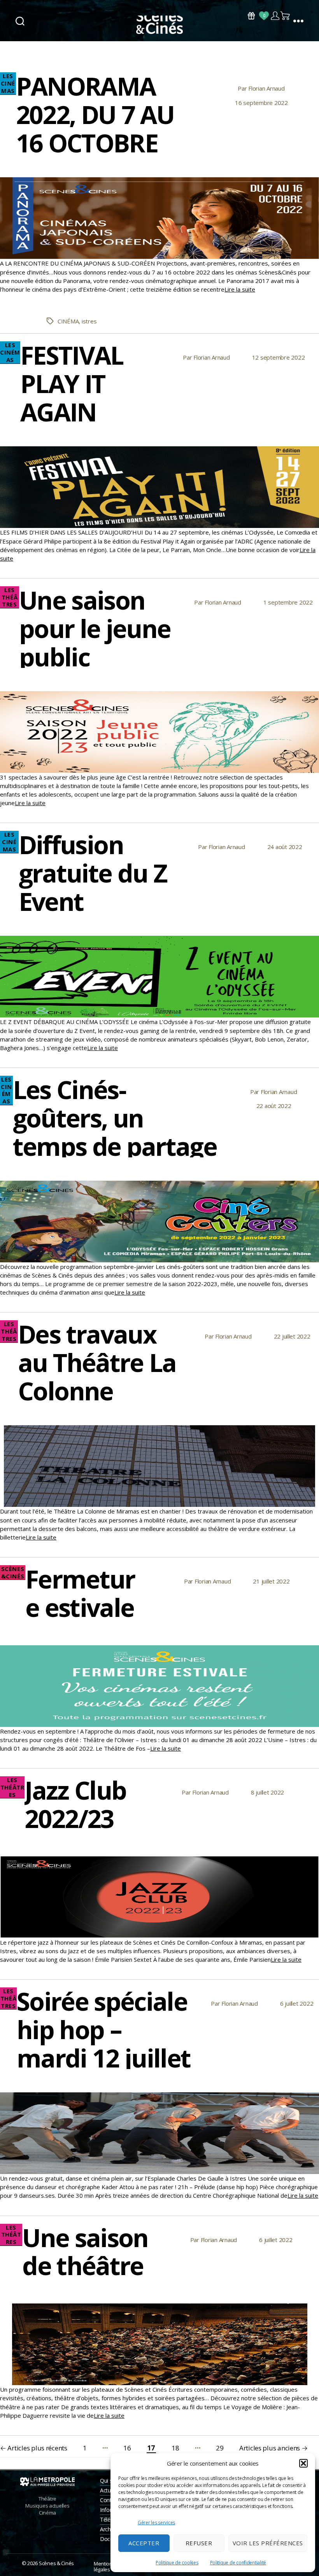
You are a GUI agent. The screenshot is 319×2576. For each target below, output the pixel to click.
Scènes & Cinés (56, 2563)
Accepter (144, 2543)
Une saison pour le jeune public (95, 628)
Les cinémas (8, 83)
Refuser (199, 2543)
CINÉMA (68, 321)
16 (127, 2448)
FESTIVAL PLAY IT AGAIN (72, 384)
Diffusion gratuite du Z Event (93, 873)
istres (89, 321)
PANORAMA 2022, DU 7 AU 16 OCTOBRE (95, 114)
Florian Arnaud (266, 88)
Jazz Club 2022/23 (75, 1804)
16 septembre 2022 (261, 103)
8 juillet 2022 (267, 1792)
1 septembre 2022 (288, 602)
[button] (303, 2463)
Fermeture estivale (80, 1593)
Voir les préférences (268, 2543)
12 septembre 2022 (279, 357)
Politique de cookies (177, 2563)
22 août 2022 (274, 1106)
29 (220, 2448)
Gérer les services (156, 2523)
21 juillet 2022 (271, 1581)
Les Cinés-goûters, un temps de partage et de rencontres (115, 1132)
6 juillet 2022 (297, 2003)
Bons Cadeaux (251, 16)
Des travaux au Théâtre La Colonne (97, 1362)
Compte (275, 16)
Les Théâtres (10, 597)
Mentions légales (104, 2566)
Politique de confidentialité (238, 2563)
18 (175, 2448)
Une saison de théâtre (85, 2252)
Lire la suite (240, 289)
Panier (286, 16)
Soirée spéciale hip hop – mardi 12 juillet (103, 2030)
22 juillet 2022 (292, 1336)
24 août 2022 (285, 847)
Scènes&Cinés (13, 1573)
